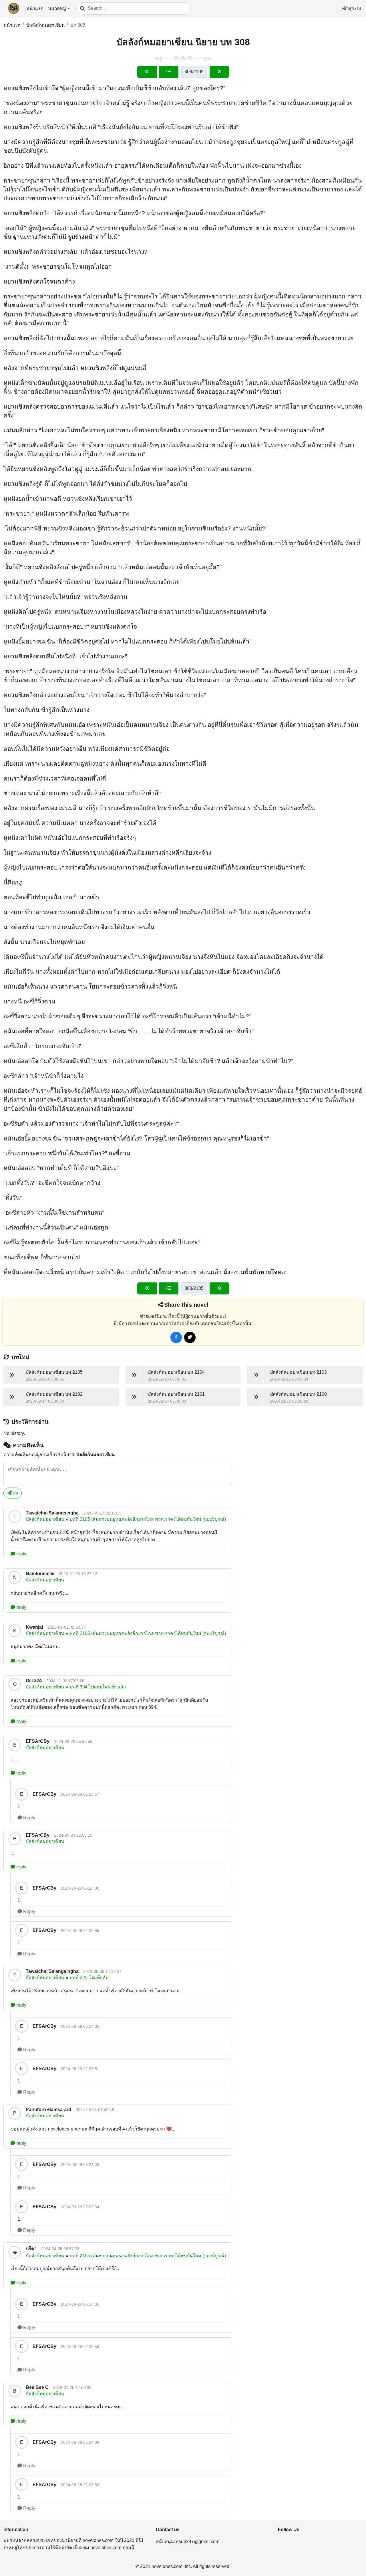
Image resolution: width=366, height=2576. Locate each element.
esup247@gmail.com (198, 2542)
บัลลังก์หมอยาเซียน (45, 25)
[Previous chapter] (147, 72)
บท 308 (78, 25)
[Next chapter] (219, 72)
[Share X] (190, 1337)
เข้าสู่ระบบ (352, 8)
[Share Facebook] (176, 1337)
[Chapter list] (169, 72)
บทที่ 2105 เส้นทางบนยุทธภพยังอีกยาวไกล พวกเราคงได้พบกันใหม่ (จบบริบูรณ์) (148, 1519)
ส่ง (15, 1493)
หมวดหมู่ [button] (57, 8)
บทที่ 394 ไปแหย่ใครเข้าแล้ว (98, 1687)
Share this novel (186, 1305)
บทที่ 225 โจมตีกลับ (89, 1978)
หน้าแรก (35, 8)
